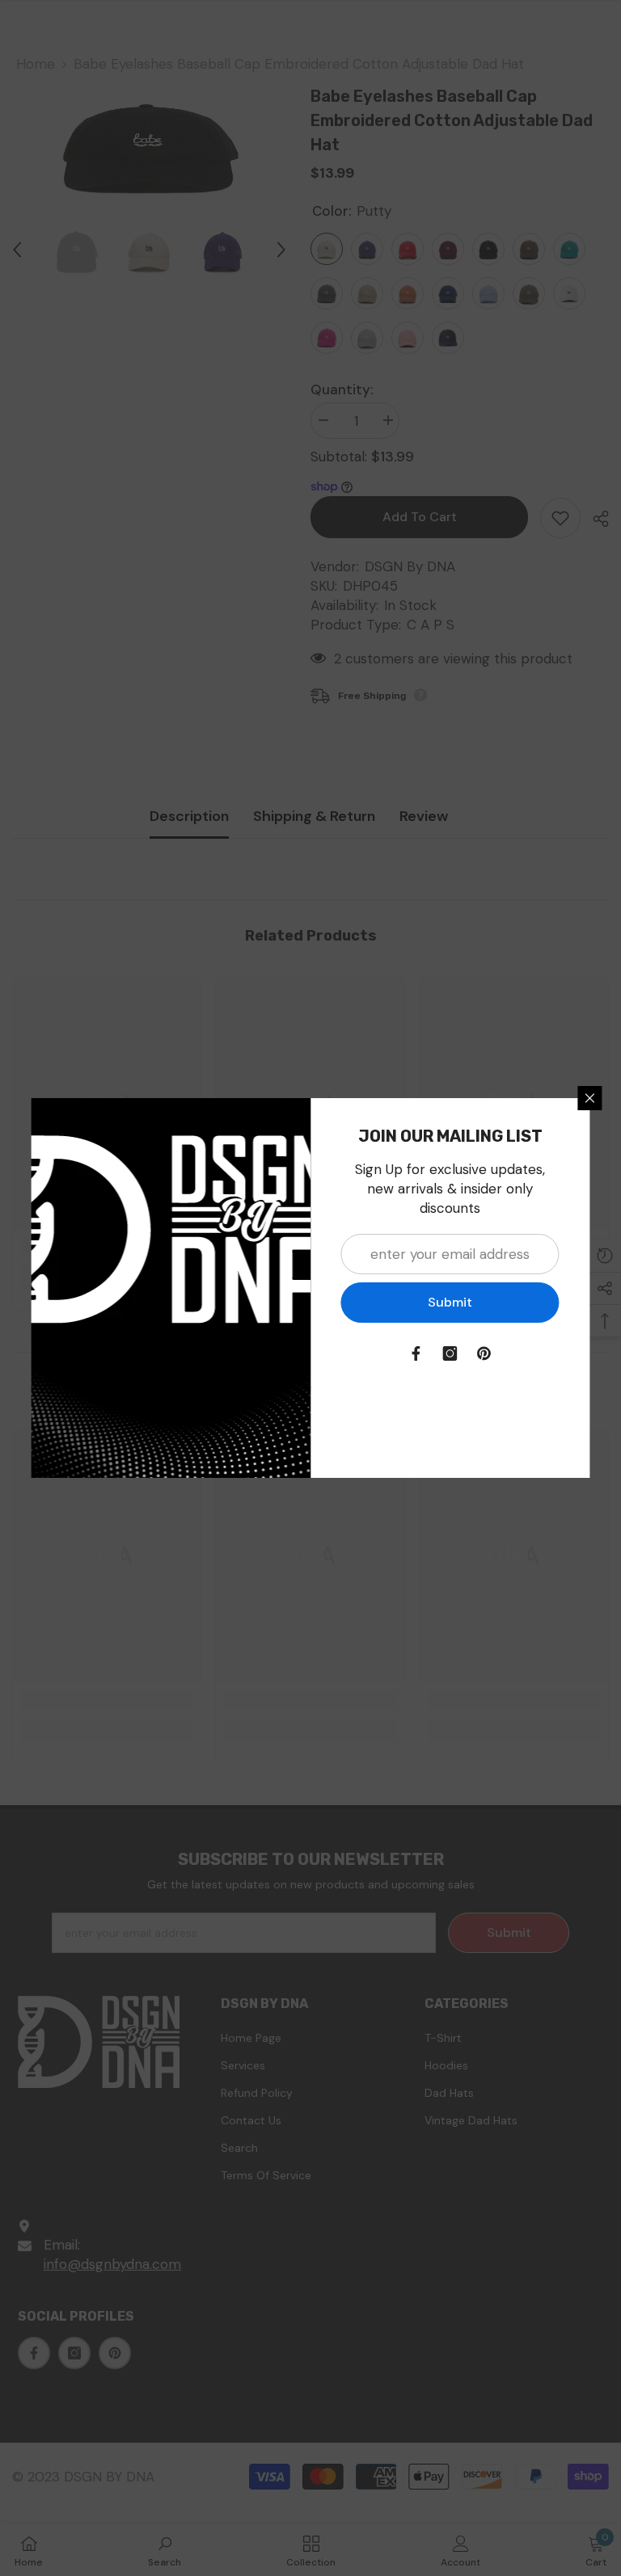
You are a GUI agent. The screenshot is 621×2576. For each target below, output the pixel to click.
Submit (450, 1302)
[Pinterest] (484, 1353)
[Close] (590, 1098)
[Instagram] (450, 1353)
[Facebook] (416, 1353)
